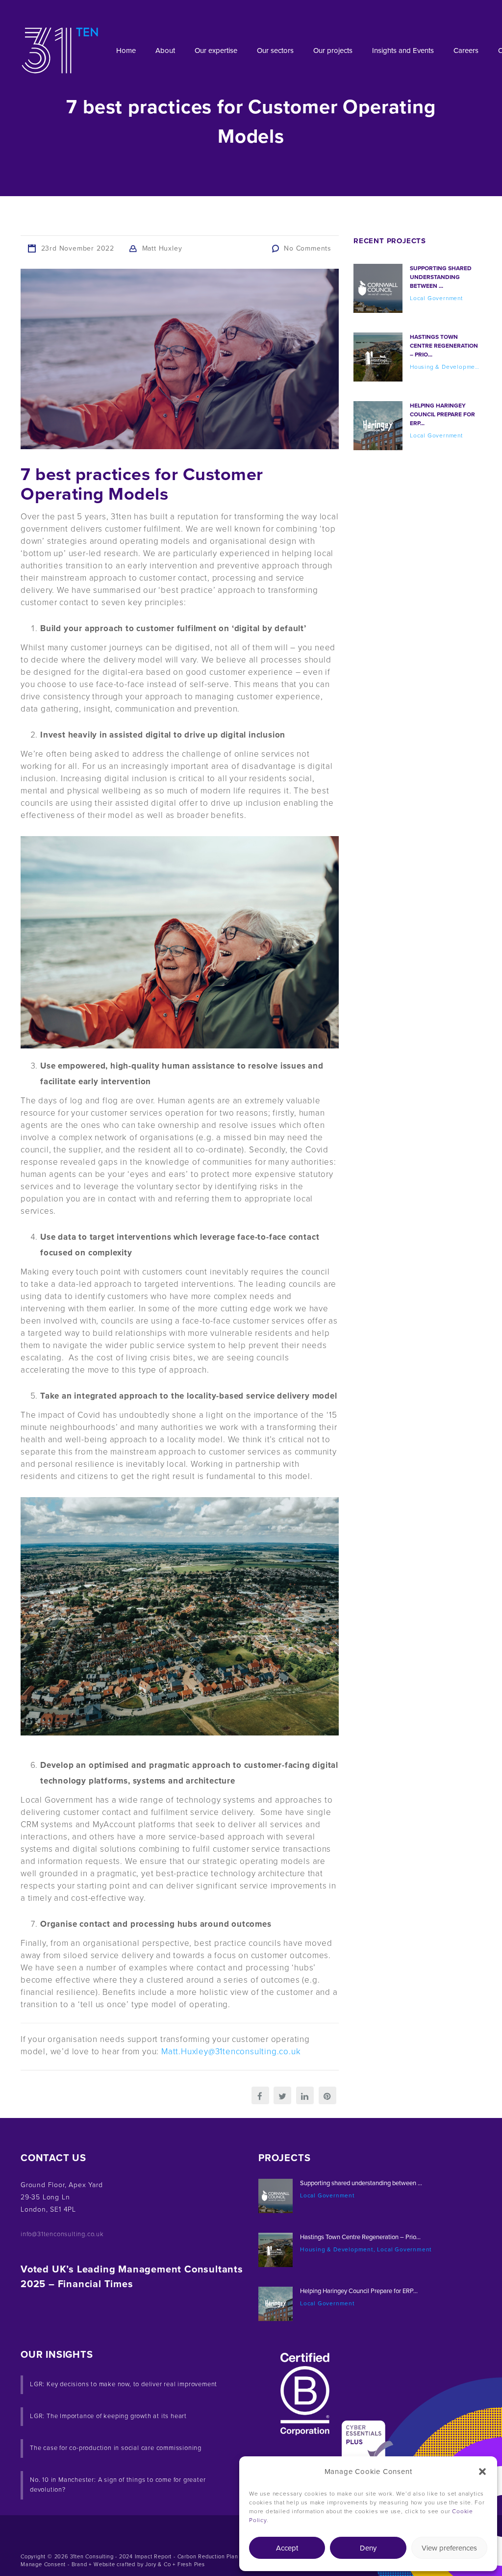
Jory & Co (158, 2564)
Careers (466, 51)
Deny (368, 2548)
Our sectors (275, 51)
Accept (287, 2548)
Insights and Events (403, 51)
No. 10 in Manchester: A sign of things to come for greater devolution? (118, 2485)
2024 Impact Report (145, 2557)
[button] (482, 2472)
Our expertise (216, 51)
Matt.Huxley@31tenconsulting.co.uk (231, 2052)
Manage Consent (43, 2564)
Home (126, 51)
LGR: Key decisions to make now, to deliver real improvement (124, 2384)
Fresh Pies (191, 2564)
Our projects (333, 51)
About (165, 51)
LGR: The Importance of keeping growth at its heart (108, 2416)
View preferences (449, 2548)
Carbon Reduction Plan (208, 2557)
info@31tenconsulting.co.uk (62, 2234)
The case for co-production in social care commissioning (116, 2448)
